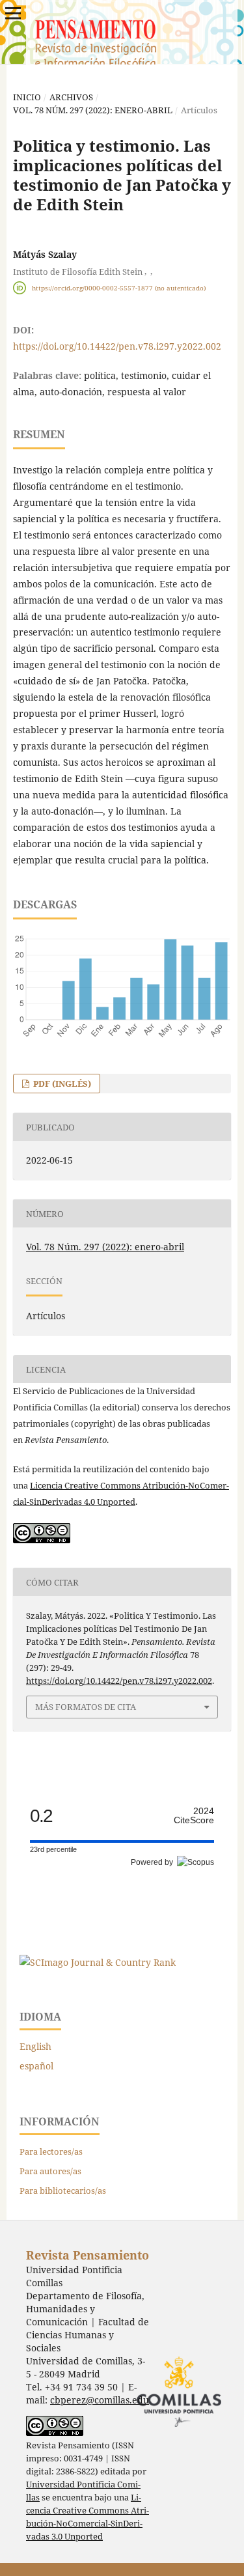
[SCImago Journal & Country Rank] (98, 1962)
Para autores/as (50, 2171)
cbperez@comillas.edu (100, 2400)
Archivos (71, 97)
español (36, 2066)
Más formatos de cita (86, 1707)
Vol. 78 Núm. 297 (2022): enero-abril (93, 110)
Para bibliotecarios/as (63, 2191)
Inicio (27, 97)
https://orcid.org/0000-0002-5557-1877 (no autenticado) (119, 288)
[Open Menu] (13, 13)
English (35, 2046)
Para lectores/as (51, 2151)
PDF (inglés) (61, 1084)
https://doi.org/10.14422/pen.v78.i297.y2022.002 (117, 346)
